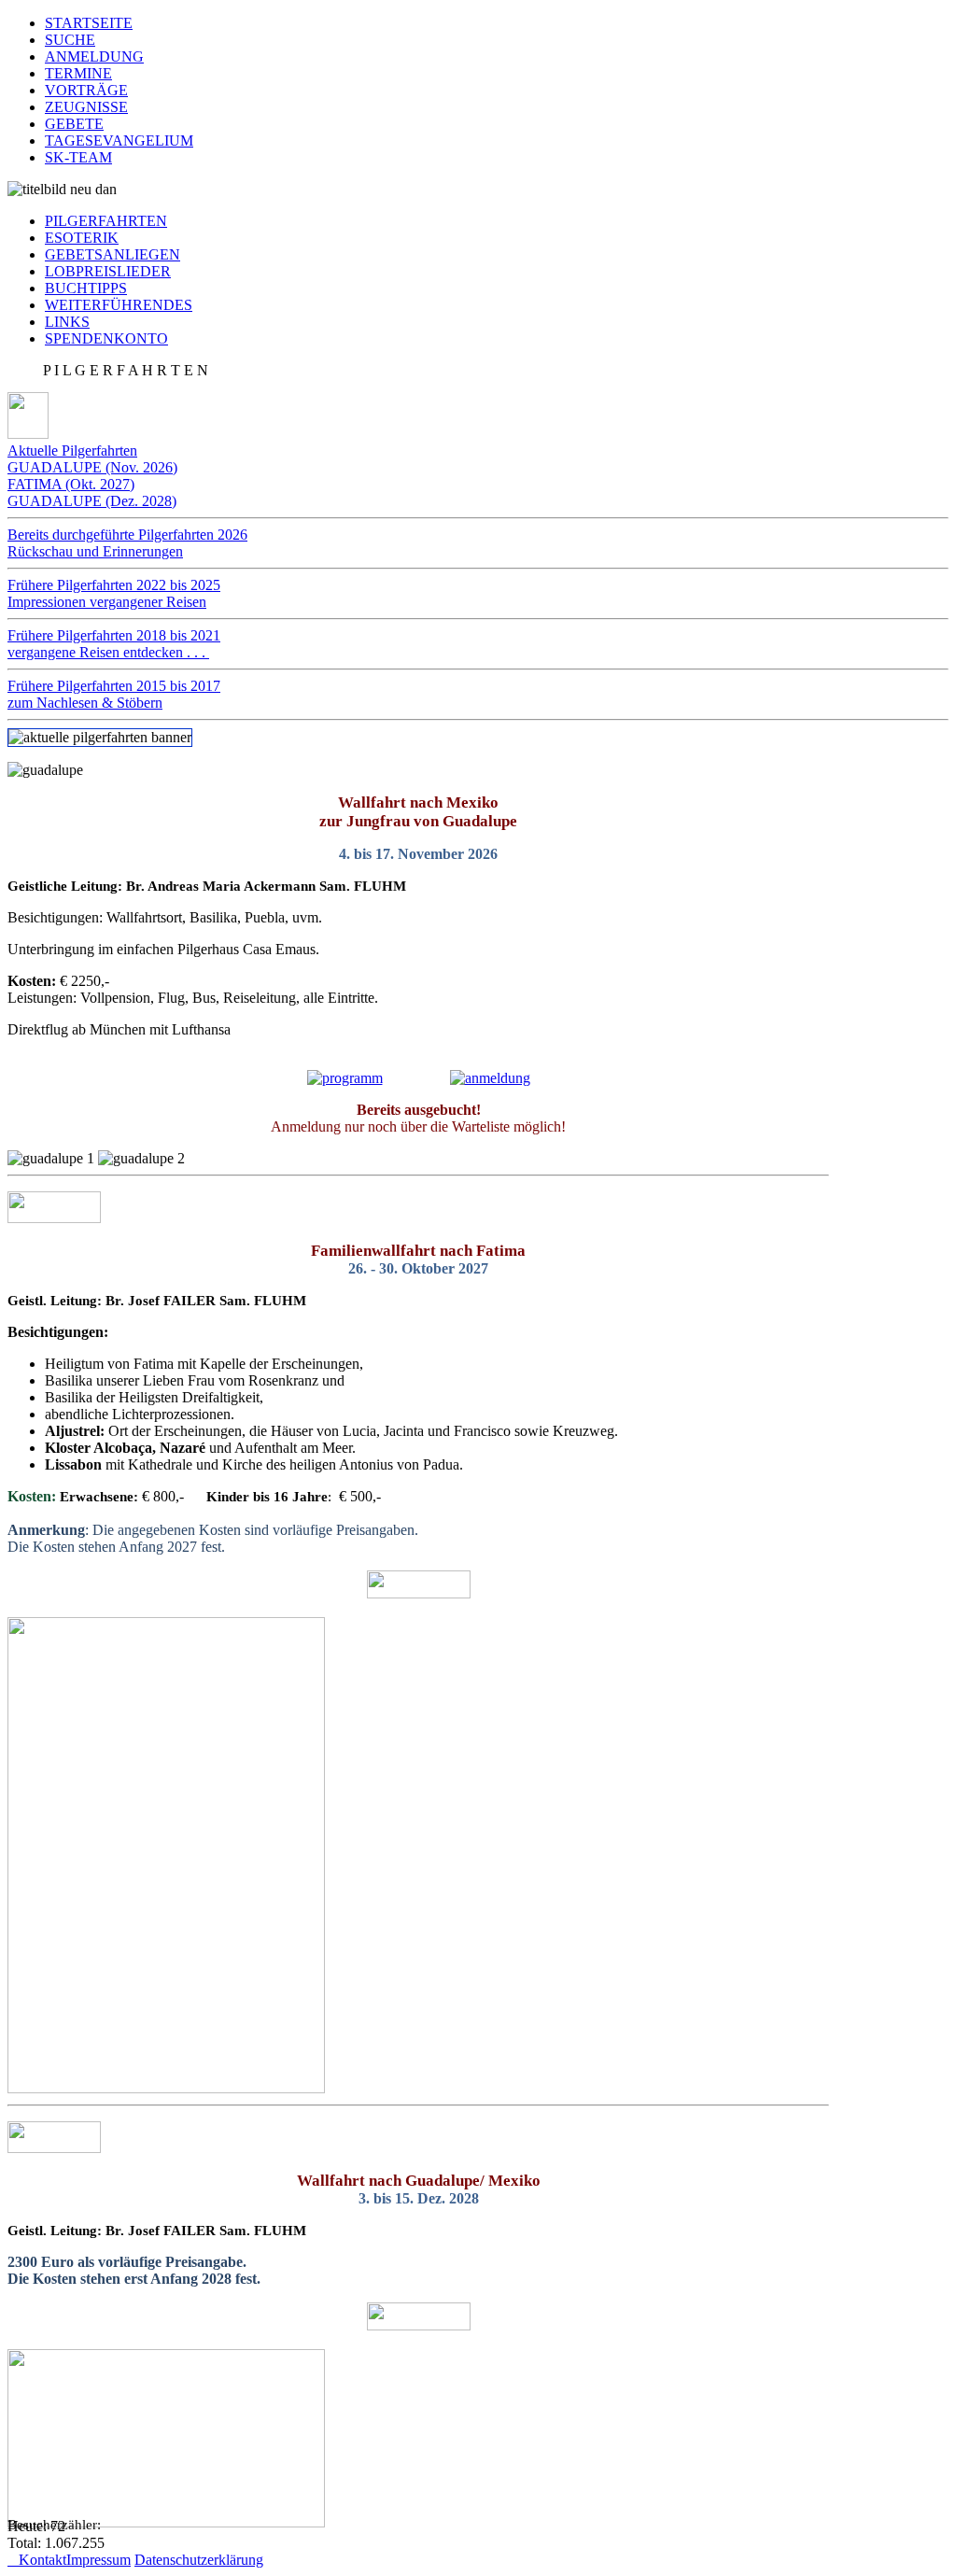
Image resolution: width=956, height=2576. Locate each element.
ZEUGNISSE (86, 107)
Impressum (98, 2560)
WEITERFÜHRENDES (119, 305)
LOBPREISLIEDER (108, 271)
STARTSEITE (89, 23)
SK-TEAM (78, 157)
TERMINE (78, 73)
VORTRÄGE (86, 90)
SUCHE (70, 40)
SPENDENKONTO (106, 338)
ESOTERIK (82, 238)
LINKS (67, 322)
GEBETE (74, 124)
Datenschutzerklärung (199, 2560)
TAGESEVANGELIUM (119, 141)
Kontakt (37, 2560)
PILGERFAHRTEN (106, 221)
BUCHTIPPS (86, 288)
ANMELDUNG (94, 56)
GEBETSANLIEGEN (112, 254)
